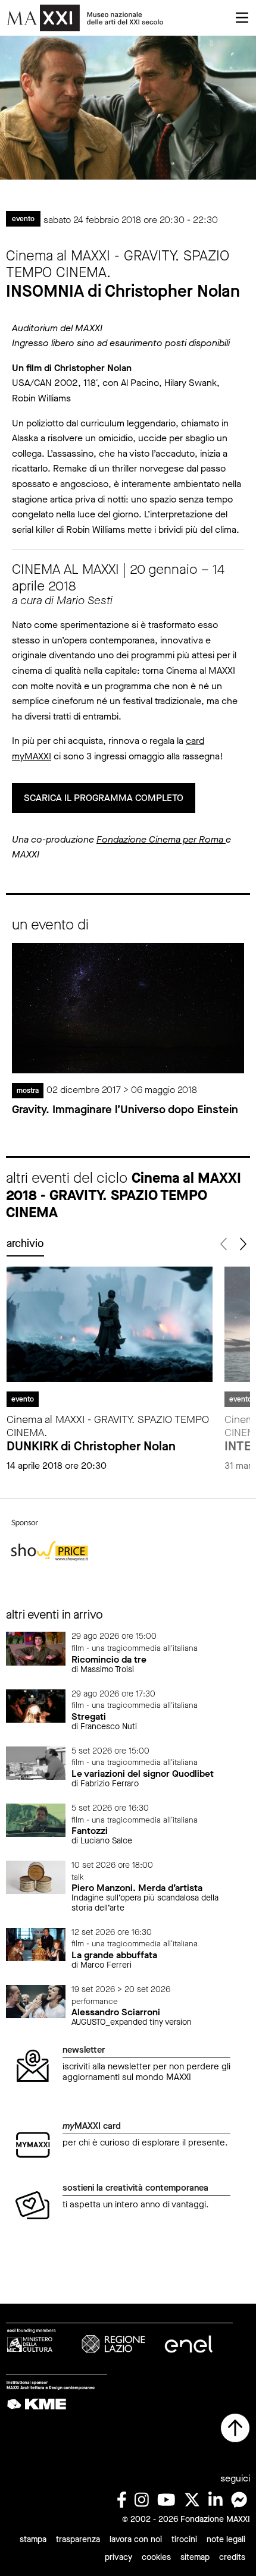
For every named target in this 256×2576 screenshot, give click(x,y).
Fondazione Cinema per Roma (161, 839)
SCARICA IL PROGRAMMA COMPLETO (104, 798)
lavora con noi (136, 2539)
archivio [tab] (25, 1243)
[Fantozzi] (36, 1819)
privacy (118, 2557)
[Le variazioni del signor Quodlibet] (36, 1762)
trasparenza (78, 2539)
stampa (33, 2539)
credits (232, 2557)
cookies (156, 2557)
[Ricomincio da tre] (36, 1648)
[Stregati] (36, 1705)
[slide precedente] (224, 1244)
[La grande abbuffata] (36, 1944)
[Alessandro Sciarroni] (36, 2001)
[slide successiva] (242, 1244)
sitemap (195, 2557)
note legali (226, 2539)
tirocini (184, 2539)
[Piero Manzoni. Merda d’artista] (36, 1876)
